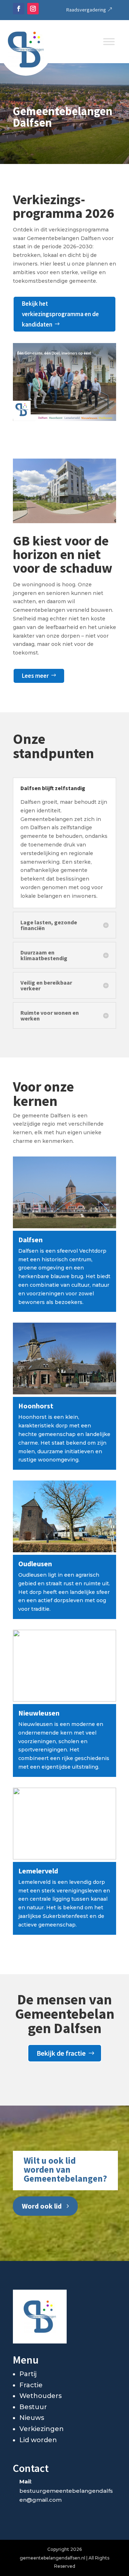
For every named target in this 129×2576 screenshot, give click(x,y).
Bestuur (33, 2407)
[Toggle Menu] (109, 41)
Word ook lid (42, 2206)
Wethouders (40, 2396)
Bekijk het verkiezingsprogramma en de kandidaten (60, 314)
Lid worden (38, 2440)
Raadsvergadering (86, 10)
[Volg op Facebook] (19, 9)
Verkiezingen (42, 2429)
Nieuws (32, 2418)
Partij (28, 2374)
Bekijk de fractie (61, 2053)
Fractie (31, 2385)
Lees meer (35, 676)
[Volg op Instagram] (33, 9)
